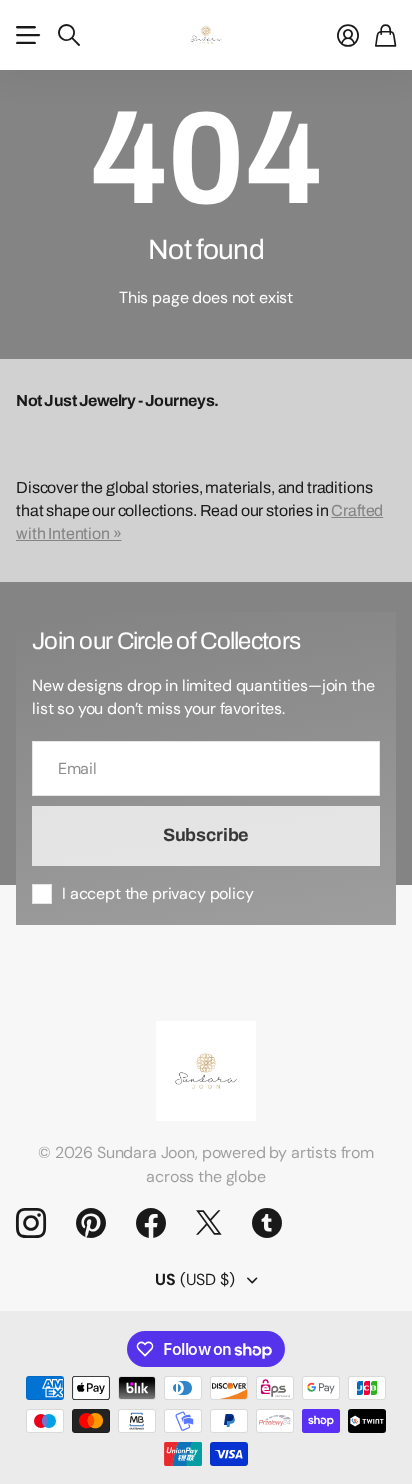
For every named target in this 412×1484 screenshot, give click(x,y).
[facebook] (151, 1223)
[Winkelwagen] (385, 35)
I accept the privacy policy (158, 893)
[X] (209, 1223)
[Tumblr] (267, 1223)
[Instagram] (31, 1223)
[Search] (69, 35)
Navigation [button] (27, 35)
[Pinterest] (91, 1223)
